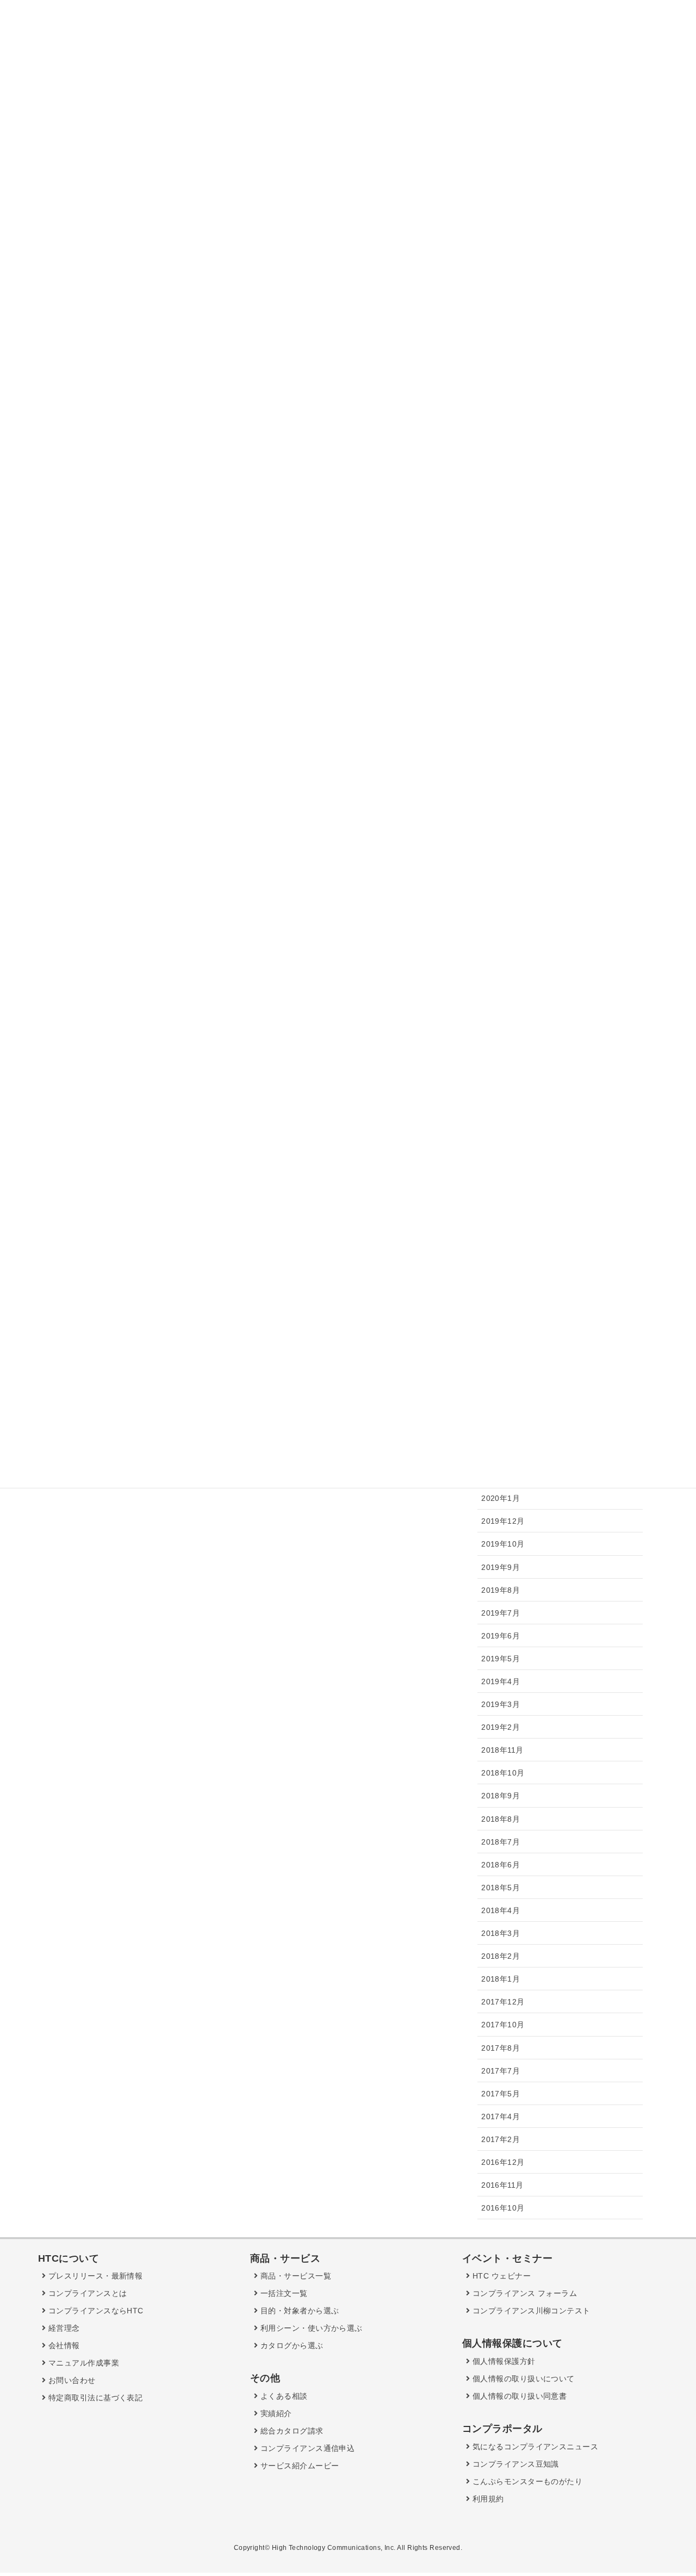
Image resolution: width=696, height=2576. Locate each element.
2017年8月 (501, 2048)
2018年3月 (501, 1933)
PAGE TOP (669, 2490)
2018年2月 (501, 1956)
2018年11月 (502, 1750)
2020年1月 (501, 1498)
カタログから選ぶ (290, 2345)
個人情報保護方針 (502, 2361)
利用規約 (487, 2499)
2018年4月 (501, 1910)
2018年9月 (501, 1796)
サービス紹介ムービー (298, 2466)
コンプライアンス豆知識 (514, 2464)
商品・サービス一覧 (294, 2276)
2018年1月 (501, 1979)
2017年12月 (503, 2002)
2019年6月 (501, 1636)
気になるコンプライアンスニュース (534, 2447)
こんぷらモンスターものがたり (526, 2481)
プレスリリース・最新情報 (94, 2276)
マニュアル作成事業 (82, 2363)
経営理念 (63, 2328)
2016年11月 (502, 2185)
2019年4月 (501, 1681)
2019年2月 (501, 1727)
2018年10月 (503, 1773)
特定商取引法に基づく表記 (94, 2398)
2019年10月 (503, 1544)
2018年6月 (501, 1865)
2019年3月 (501, 1704)
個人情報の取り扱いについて (522, 2379)
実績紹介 (275, 2413)
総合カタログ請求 (290, 2431)
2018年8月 (501, 1819)
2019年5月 (501, 1659)
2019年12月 (503, 1521)
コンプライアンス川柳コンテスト (530, 2311)
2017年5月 (501, 2094)
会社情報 (63, 2345)
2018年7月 (501, 1842)
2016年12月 (503, 2162)
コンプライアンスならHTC (94, 2311)
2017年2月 (501, 2139)
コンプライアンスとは (86, 2293)
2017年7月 (501, 2071)
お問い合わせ (70, 2380)
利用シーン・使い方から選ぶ (310, 2328)
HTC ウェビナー (500, 2276)
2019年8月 (501, 1590)
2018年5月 (501, 1888)
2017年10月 (503, 2025)
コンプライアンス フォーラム (523, 2293)
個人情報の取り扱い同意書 (518, 2396)
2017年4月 (501, 2116)
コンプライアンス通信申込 (306, 2448)
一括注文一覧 (282, 2293)
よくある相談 (282, 2396)
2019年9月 (501, 1567)
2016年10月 (503, 2208)
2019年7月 (501, 1613)
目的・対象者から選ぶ (298, 2311)
